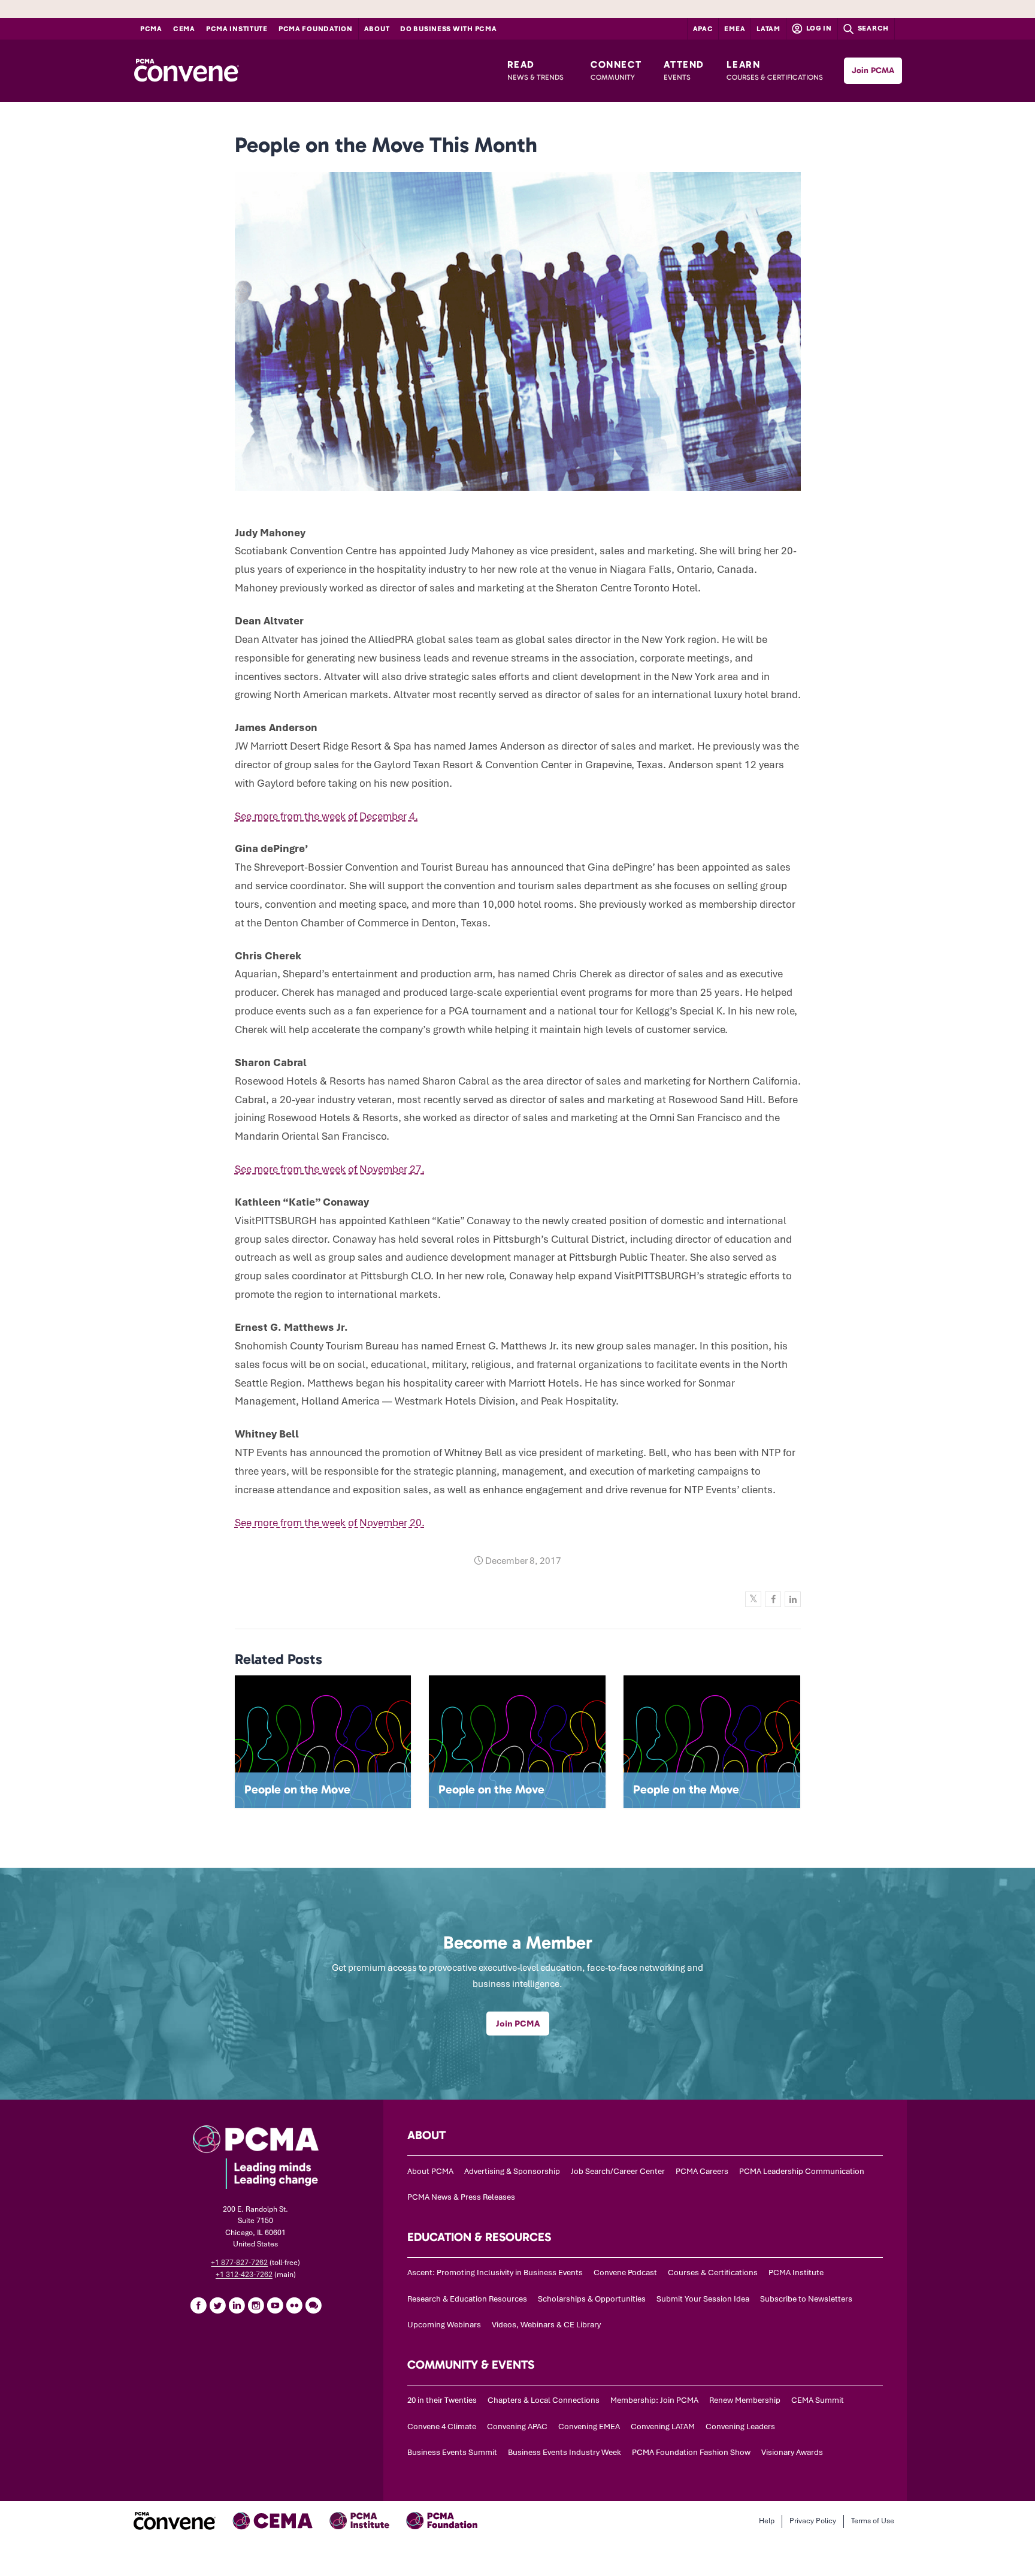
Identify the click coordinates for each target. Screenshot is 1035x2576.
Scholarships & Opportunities (592, 2299)
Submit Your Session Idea (703, 2299)
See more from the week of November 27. (330, 1169)
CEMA (184, 29)
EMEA (735, 29)
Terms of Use (873, 2521)
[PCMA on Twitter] (217, 2305)
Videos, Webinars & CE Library (546, 2325)
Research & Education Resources (467, 2299)
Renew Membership (745, 2400)
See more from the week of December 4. (326, 816)
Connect (616, 70)
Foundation (316, 29)
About (377, 29)
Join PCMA (873, 70)
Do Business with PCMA (448, 29)
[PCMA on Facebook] (198, 2305)
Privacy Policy (813, 2521)
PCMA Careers (702, 2171)
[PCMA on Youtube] (275, 2305)
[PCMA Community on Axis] (313, 2305)
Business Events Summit (452, 2452)
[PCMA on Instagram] (256, 2305)
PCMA (151, 29)
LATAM (768, 29)
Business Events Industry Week (565, 2452)
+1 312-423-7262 (244, 2275)
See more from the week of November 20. (330, 1523)
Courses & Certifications (713, 2273)
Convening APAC (517, 2426)
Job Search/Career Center (618, 2171)
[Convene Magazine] (186, 71)
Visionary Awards (792, 2452)
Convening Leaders (740, 2426)
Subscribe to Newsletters (806, 2299)
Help (767, 2521)
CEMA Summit (818, 2400)
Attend (684, 70)
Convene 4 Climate (442, 2426)
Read (535, 70)
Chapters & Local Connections (544, 2400)
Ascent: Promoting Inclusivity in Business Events (495, 2273)
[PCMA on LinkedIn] (237, 2305)
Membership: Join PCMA (654, 2400)
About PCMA (430, 2171)
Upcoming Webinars (444, 2325)
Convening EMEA (589, 2426)
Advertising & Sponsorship (512, 2171)
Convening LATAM (663, 2426)
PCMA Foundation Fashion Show (691, 2452)
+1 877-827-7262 (239, 2263)
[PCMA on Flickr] (294, 2305)
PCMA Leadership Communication (802, 2171)
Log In (818, 28)
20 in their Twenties (442, 2400)
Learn (775, 70)
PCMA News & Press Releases (461, 2197)
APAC (703, 29)
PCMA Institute (237, 29)
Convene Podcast (625, 2273)
